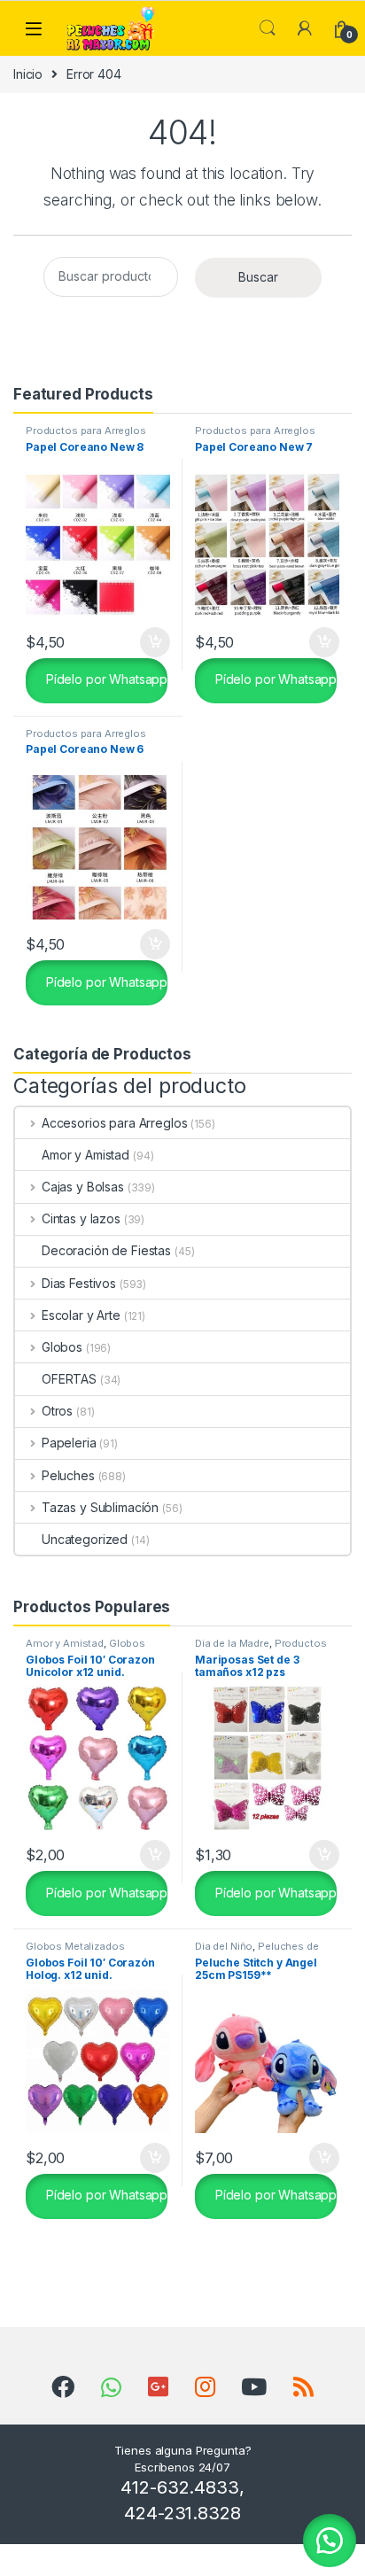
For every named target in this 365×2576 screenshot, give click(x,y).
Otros (57, 1411)
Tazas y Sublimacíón (100, 1507)
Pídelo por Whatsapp (105, 679)
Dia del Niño (224, 1946)
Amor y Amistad (85, 1155)
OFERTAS (69, 1379)
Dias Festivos (79, 1283)
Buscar (258, 277)
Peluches (68, 1475)
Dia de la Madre (232, 1643)
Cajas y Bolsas (83, 1187)
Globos (62, 1347)
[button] (330, 2541)
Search (268, 28)
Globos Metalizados (75, 1946)
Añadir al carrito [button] (152, 642)
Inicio (28, 74)
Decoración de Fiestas (106, 1250)
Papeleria (69, 1443)
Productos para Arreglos (86, 431)
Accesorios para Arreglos (114, 1123)
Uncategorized (85, 1539)
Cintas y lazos (81, 1218)
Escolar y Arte (81, 1315)
